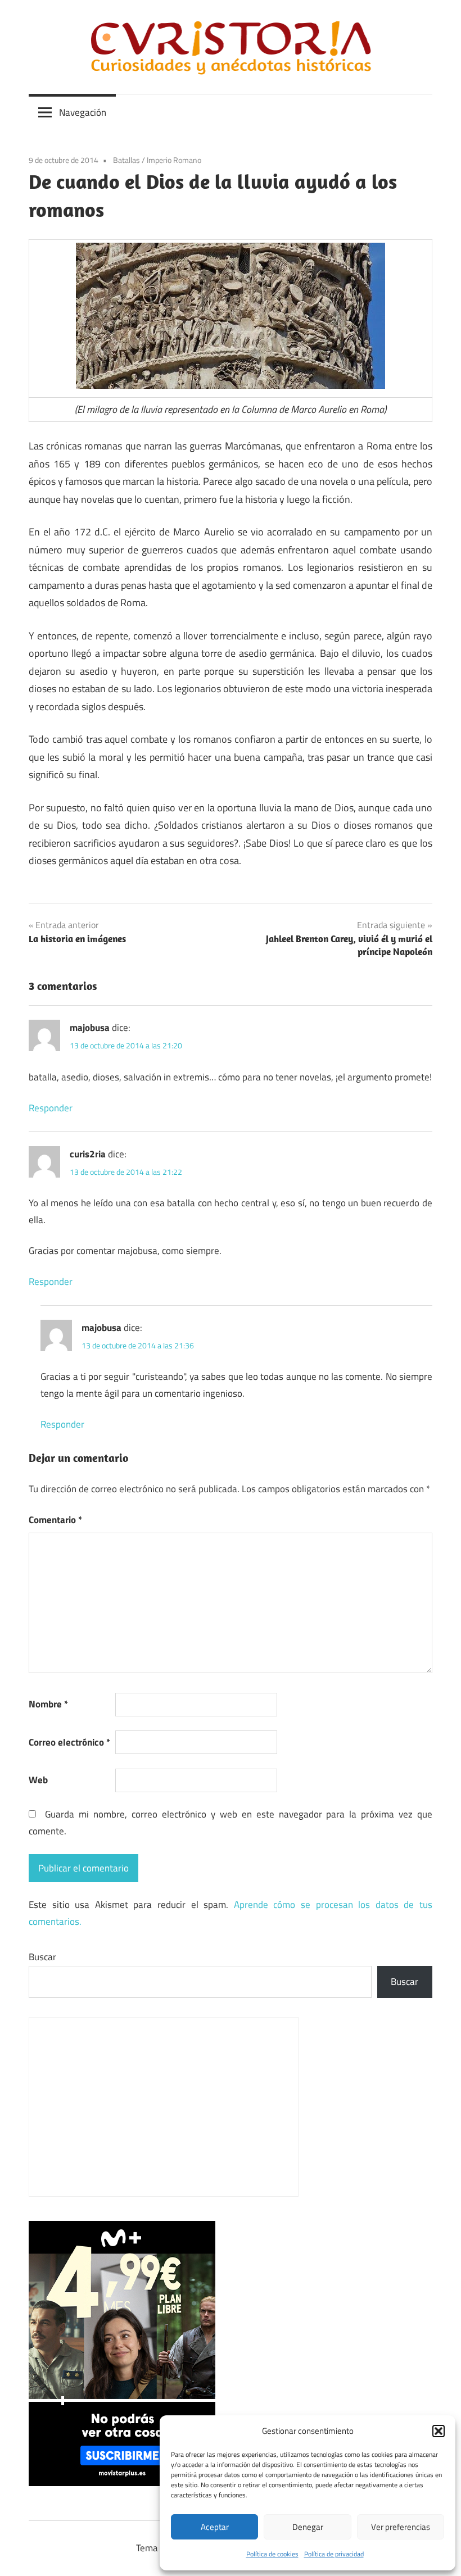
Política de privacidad (334, 2554)
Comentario (55, 1520)
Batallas (126, 160)
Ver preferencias (401, 2527)
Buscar (42, 1957)
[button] (439, 2431)
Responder (51, 1108)
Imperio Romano (174, 160)
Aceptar (215, 2527)
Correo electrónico (69, 1742)
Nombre (48, 1704)
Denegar (308, 2527)
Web (38, 1780)
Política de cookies (272, 2554)
